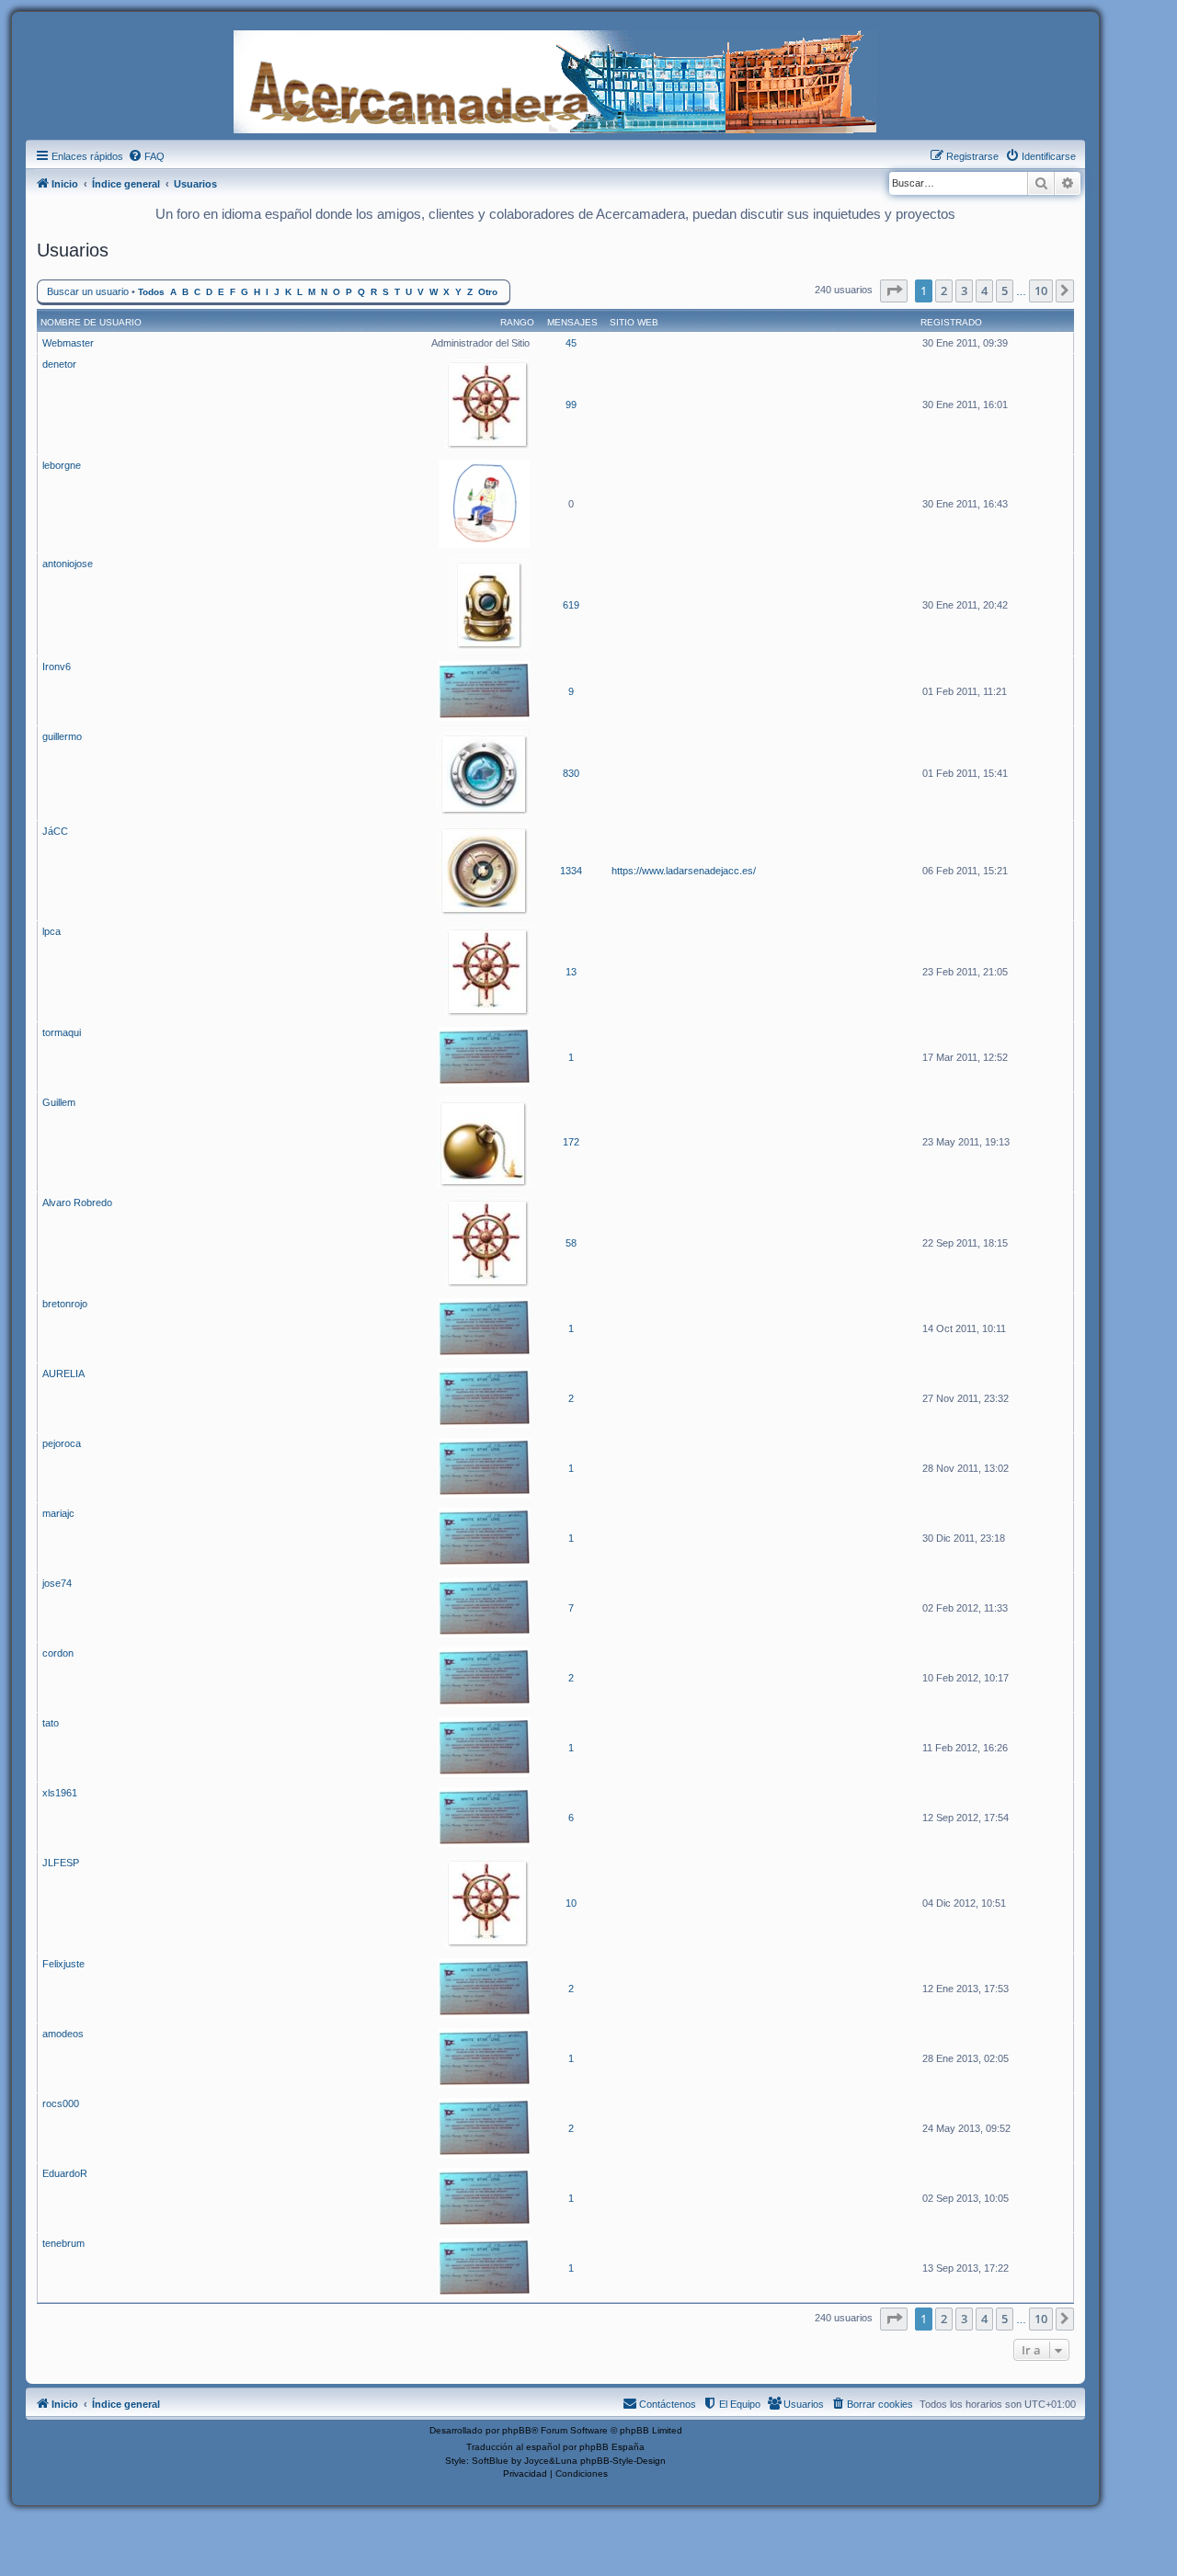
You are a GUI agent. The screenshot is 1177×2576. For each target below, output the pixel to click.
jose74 (57, 1583)
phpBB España (612, 2447)
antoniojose (68, 564)
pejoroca (62, 1443)
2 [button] (944, 291)
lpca (51, 931)
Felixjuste (63, 1964)
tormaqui (62, 1032)
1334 (571, 871)
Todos (151, 292)
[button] (894, 291)
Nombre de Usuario (91, 322)
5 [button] (1005, 291)
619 (571, 605)
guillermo (62, 736)
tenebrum (63, 2243)
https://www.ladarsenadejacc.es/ (684, 871)
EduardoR (65, 2173)
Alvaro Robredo (77, 1203)
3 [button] (964, 291)
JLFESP (61, 1863)
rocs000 (61, 2103)
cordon (58, 1653)
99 (571, 405)
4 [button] (984, 291)
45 (571, 343)
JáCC (55, 831)
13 (571, 972)
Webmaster (68, 343)
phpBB (517, 2430)
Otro (488, 292)
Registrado (951, 322)
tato (51, 1723)
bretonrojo (65, 1304)
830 (571, 773)
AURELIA (63, 1373)
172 (571, 1142)
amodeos (63, 2034)
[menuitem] (146, 156)
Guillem (59, 1102)
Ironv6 (57, 667)
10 (571, 1903)
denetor (59, 364)
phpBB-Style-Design (623, 2461)
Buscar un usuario (88, 291)
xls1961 (60, 1793)
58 (571, 1243)
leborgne (62, 465)
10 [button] (1041, 291)
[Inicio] (555, 80)
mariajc (58, 1513)
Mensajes (572, 322)
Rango (517, 322)
